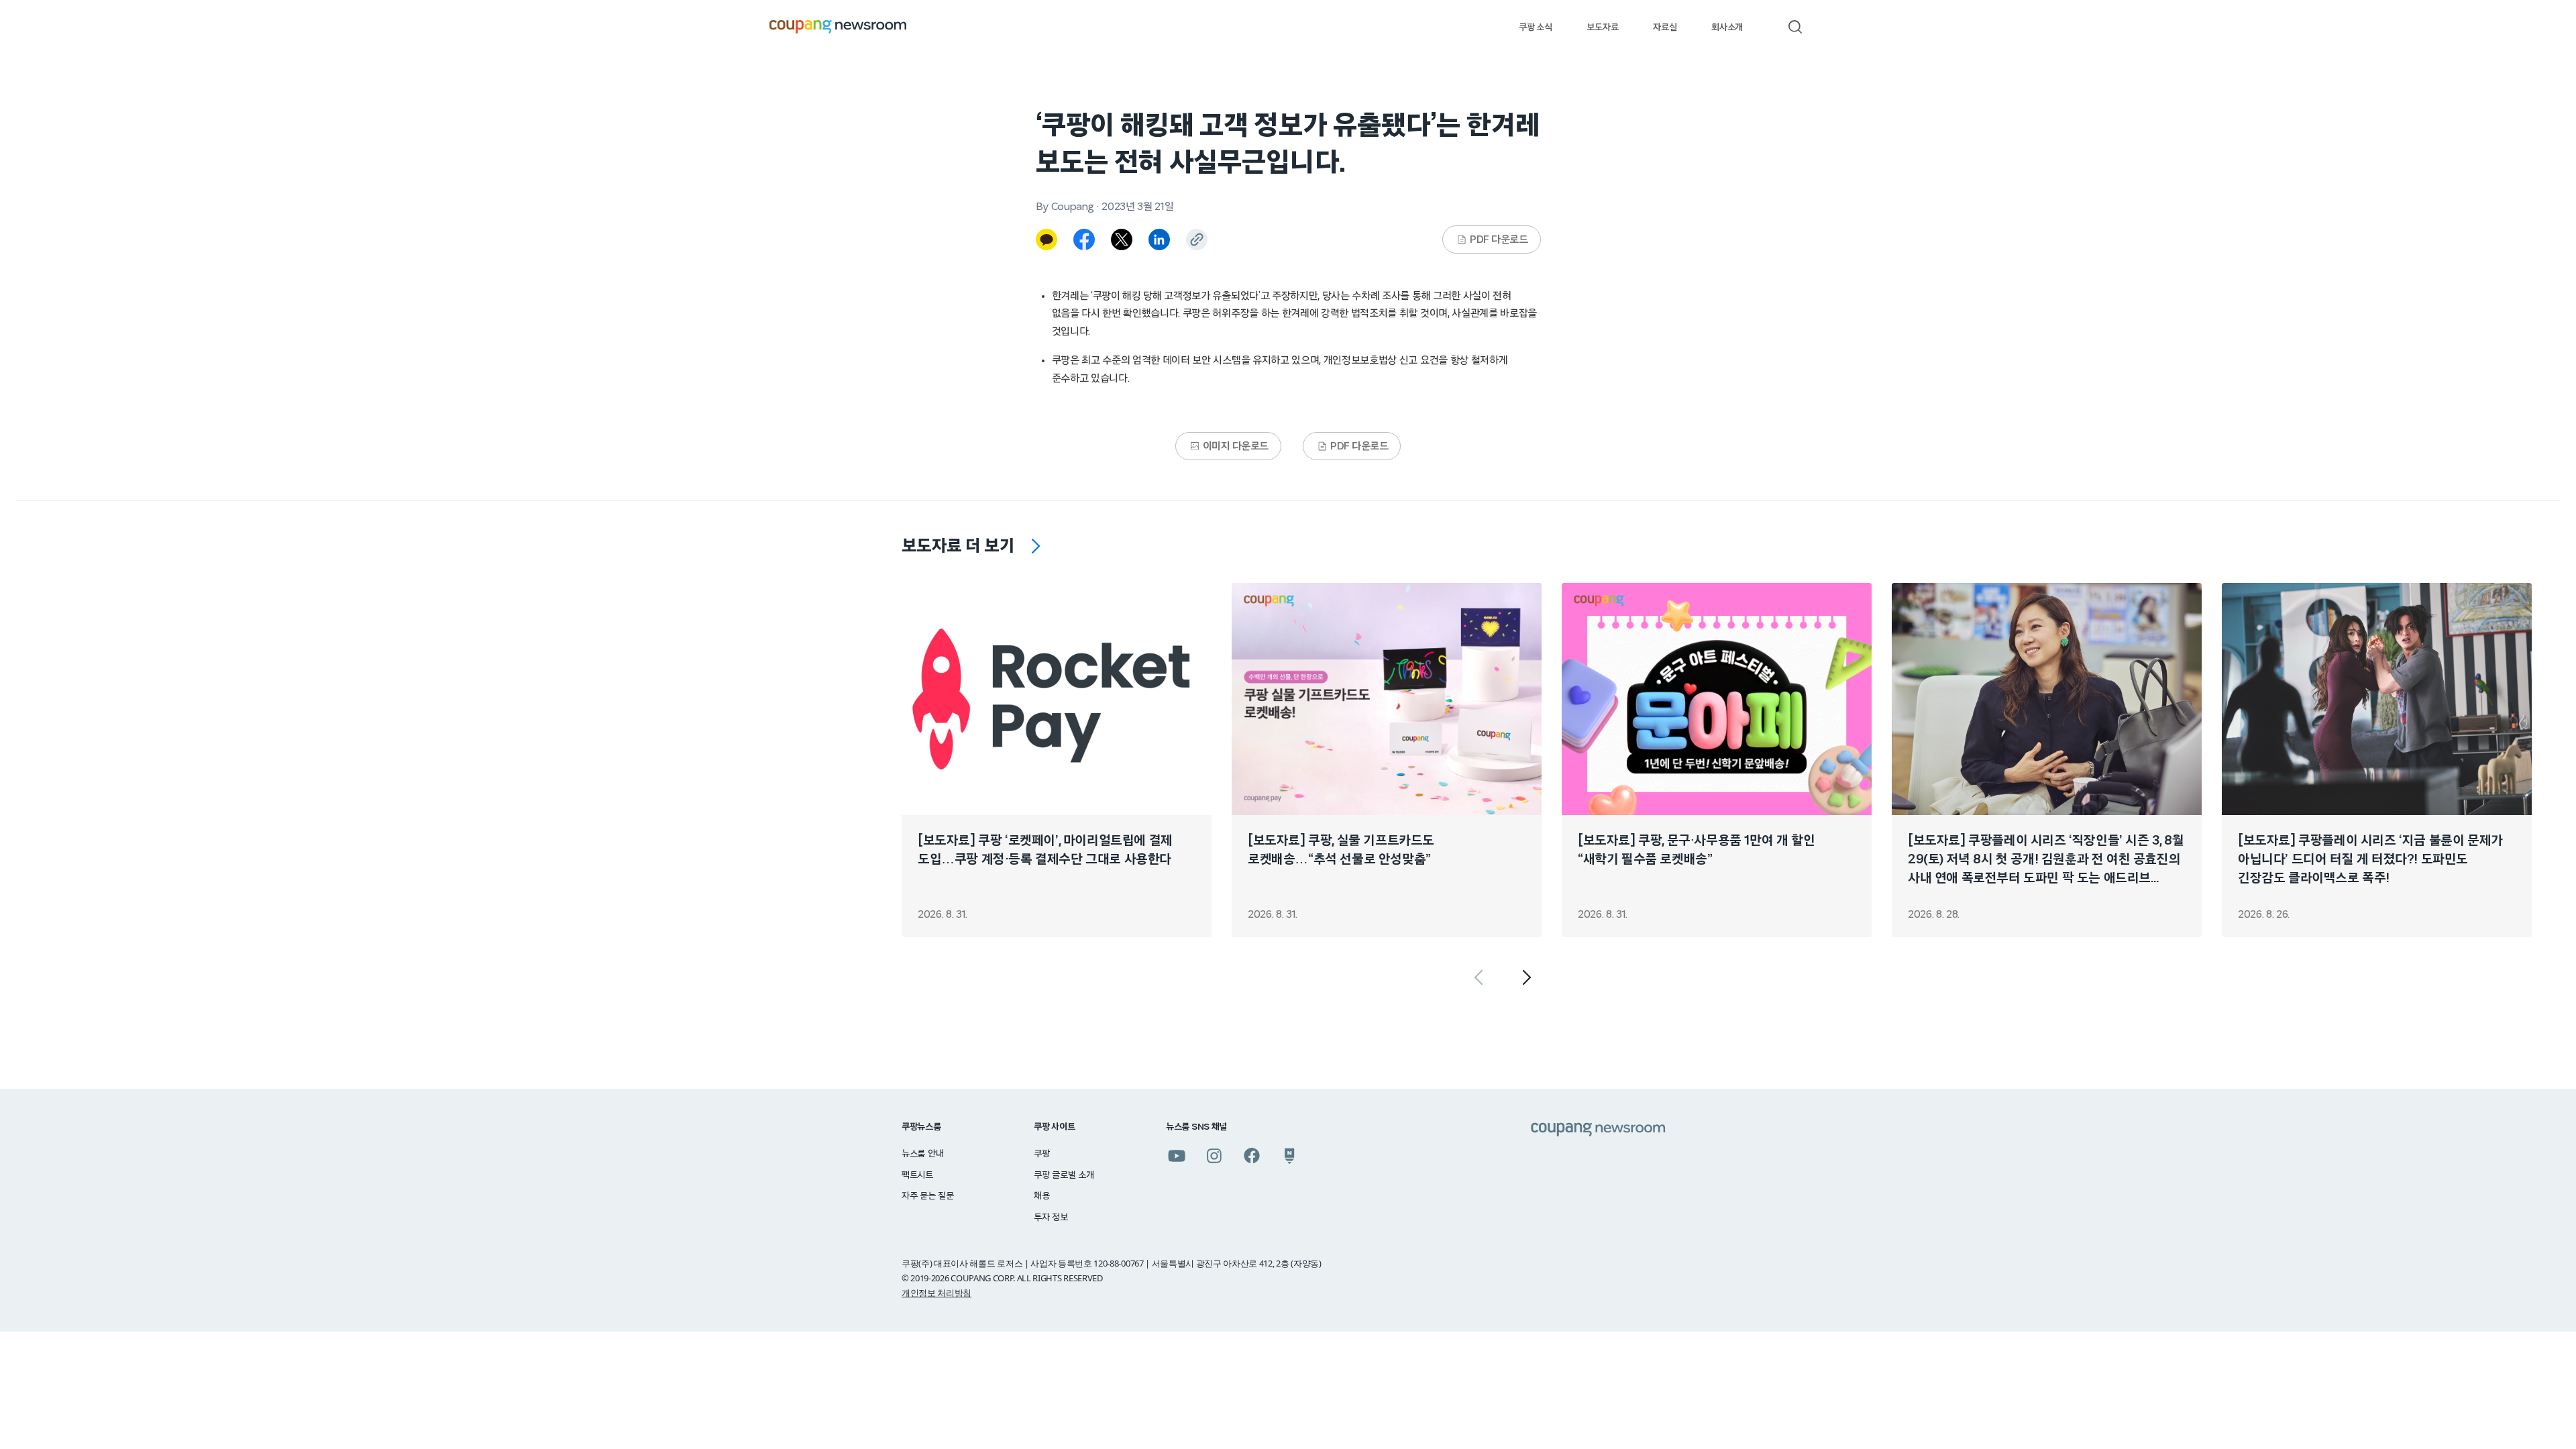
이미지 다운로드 (1236, 446)
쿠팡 (1041, 1154)
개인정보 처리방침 (936, 1293)
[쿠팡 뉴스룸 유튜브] (1177, 1156)
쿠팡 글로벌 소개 (1064, 1175)
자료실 (1665, 28)
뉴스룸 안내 (922, 1154)
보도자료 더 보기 (958, 546)
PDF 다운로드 (1499, 239)
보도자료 (1602, 28)
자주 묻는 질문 (928, 1196)
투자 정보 (1051, 1218)
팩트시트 (917, 1175)
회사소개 (1727, 28)
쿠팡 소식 (1535, 28)
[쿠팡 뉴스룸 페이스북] (1252, 1156)
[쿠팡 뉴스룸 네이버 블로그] (1289, 1156)
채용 (1041, 1196)
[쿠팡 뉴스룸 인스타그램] (1214, 1156)
